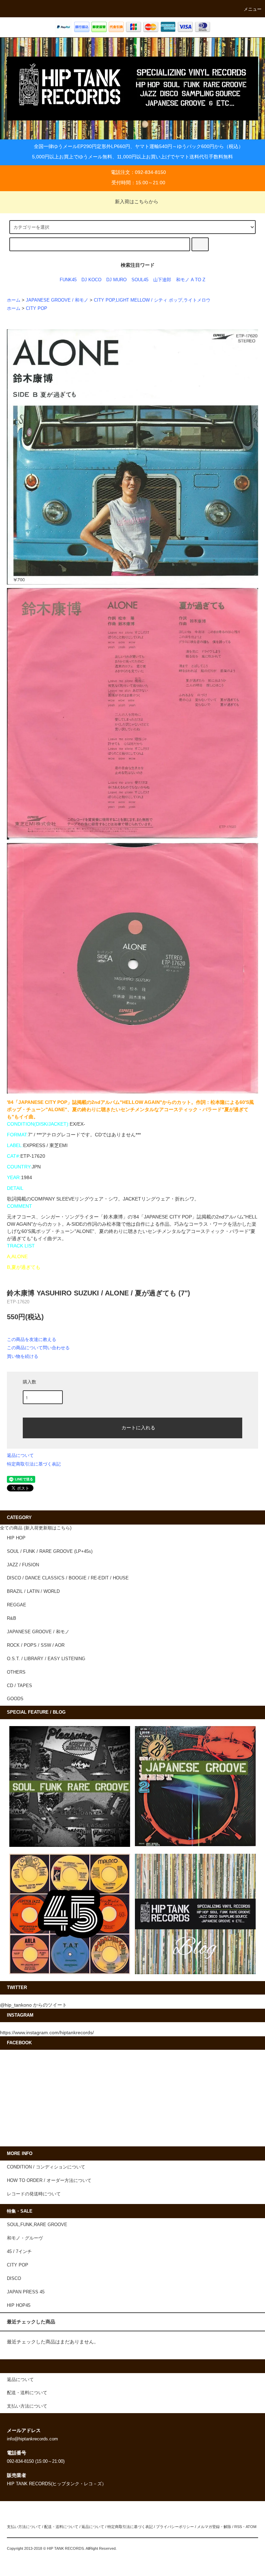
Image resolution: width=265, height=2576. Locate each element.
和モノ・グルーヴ (25, 2238)
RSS (238, 2527)
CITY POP (37, 308)
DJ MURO (116, 280)
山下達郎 (162, 280)
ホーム (14, 300)
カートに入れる (138, 1427)
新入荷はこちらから (137, 202)
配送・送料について (61, 2527)
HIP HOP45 (19, 2305)
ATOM (251, 2527)
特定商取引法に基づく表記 (34, 1464)
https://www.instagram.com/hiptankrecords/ (47, 2033)
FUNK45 (68, 280)
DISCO (14, 2279)
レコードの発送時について (34, 2194)
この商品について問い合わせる (38, 1348)
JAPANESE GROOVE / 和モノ (57, 300)
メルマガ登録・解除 (214, 2527)
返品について (20, 1455)
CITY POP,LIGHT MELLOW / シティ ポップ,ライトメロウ (152, 300)
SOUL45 (140, 280)
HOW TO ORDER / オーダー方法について (49, 2181)
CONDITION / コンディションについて (46, 2167)
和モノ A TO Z (191, 280)
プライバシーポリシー (175, 2527)
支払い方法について (24, 2527)
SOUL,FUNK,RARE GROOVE (37, 2225)
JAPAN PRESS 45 (26, 2292)
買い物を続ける (23, 1356)
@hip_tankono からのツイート (33, 2005)
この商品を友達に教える (32, 1339)
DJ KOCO (91, 280)
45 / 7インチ (19, 2252)
